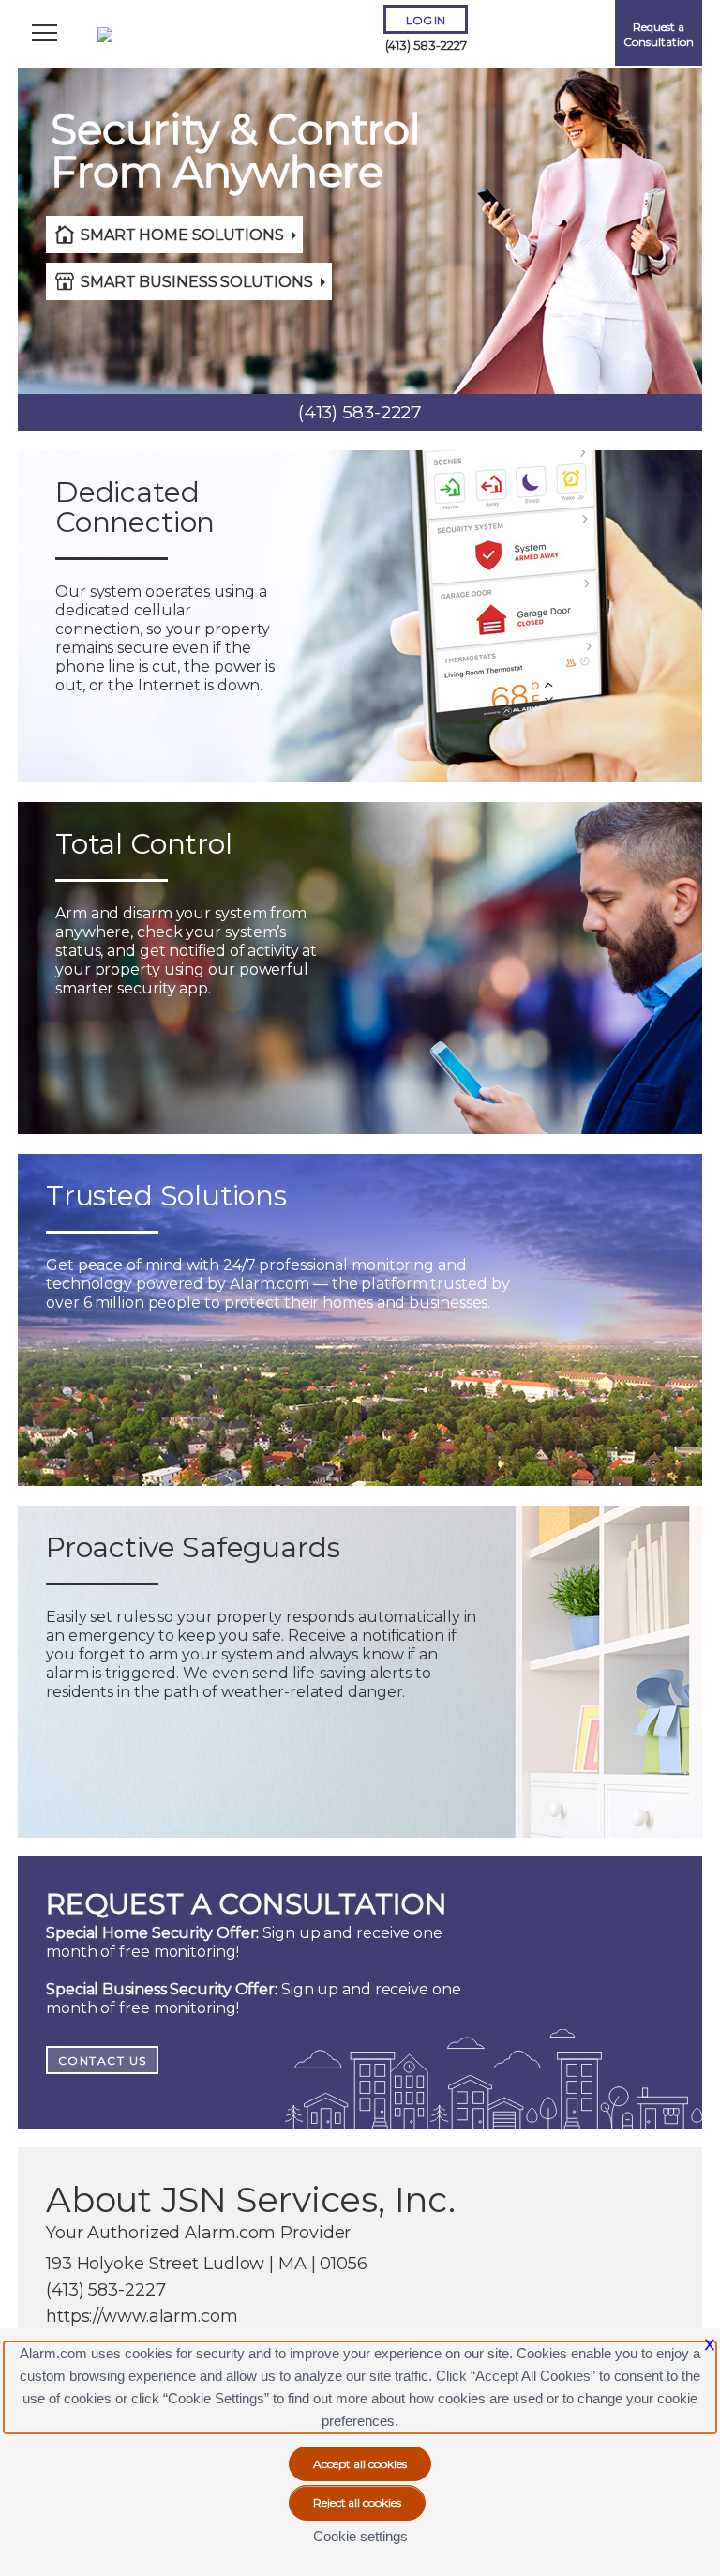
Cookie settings (360, 2536)
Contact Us (103, 2061)
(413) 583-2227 (426, 45)
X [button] (710, 2345)
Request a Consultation (658, 34)
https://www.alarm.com (142, 2316)
